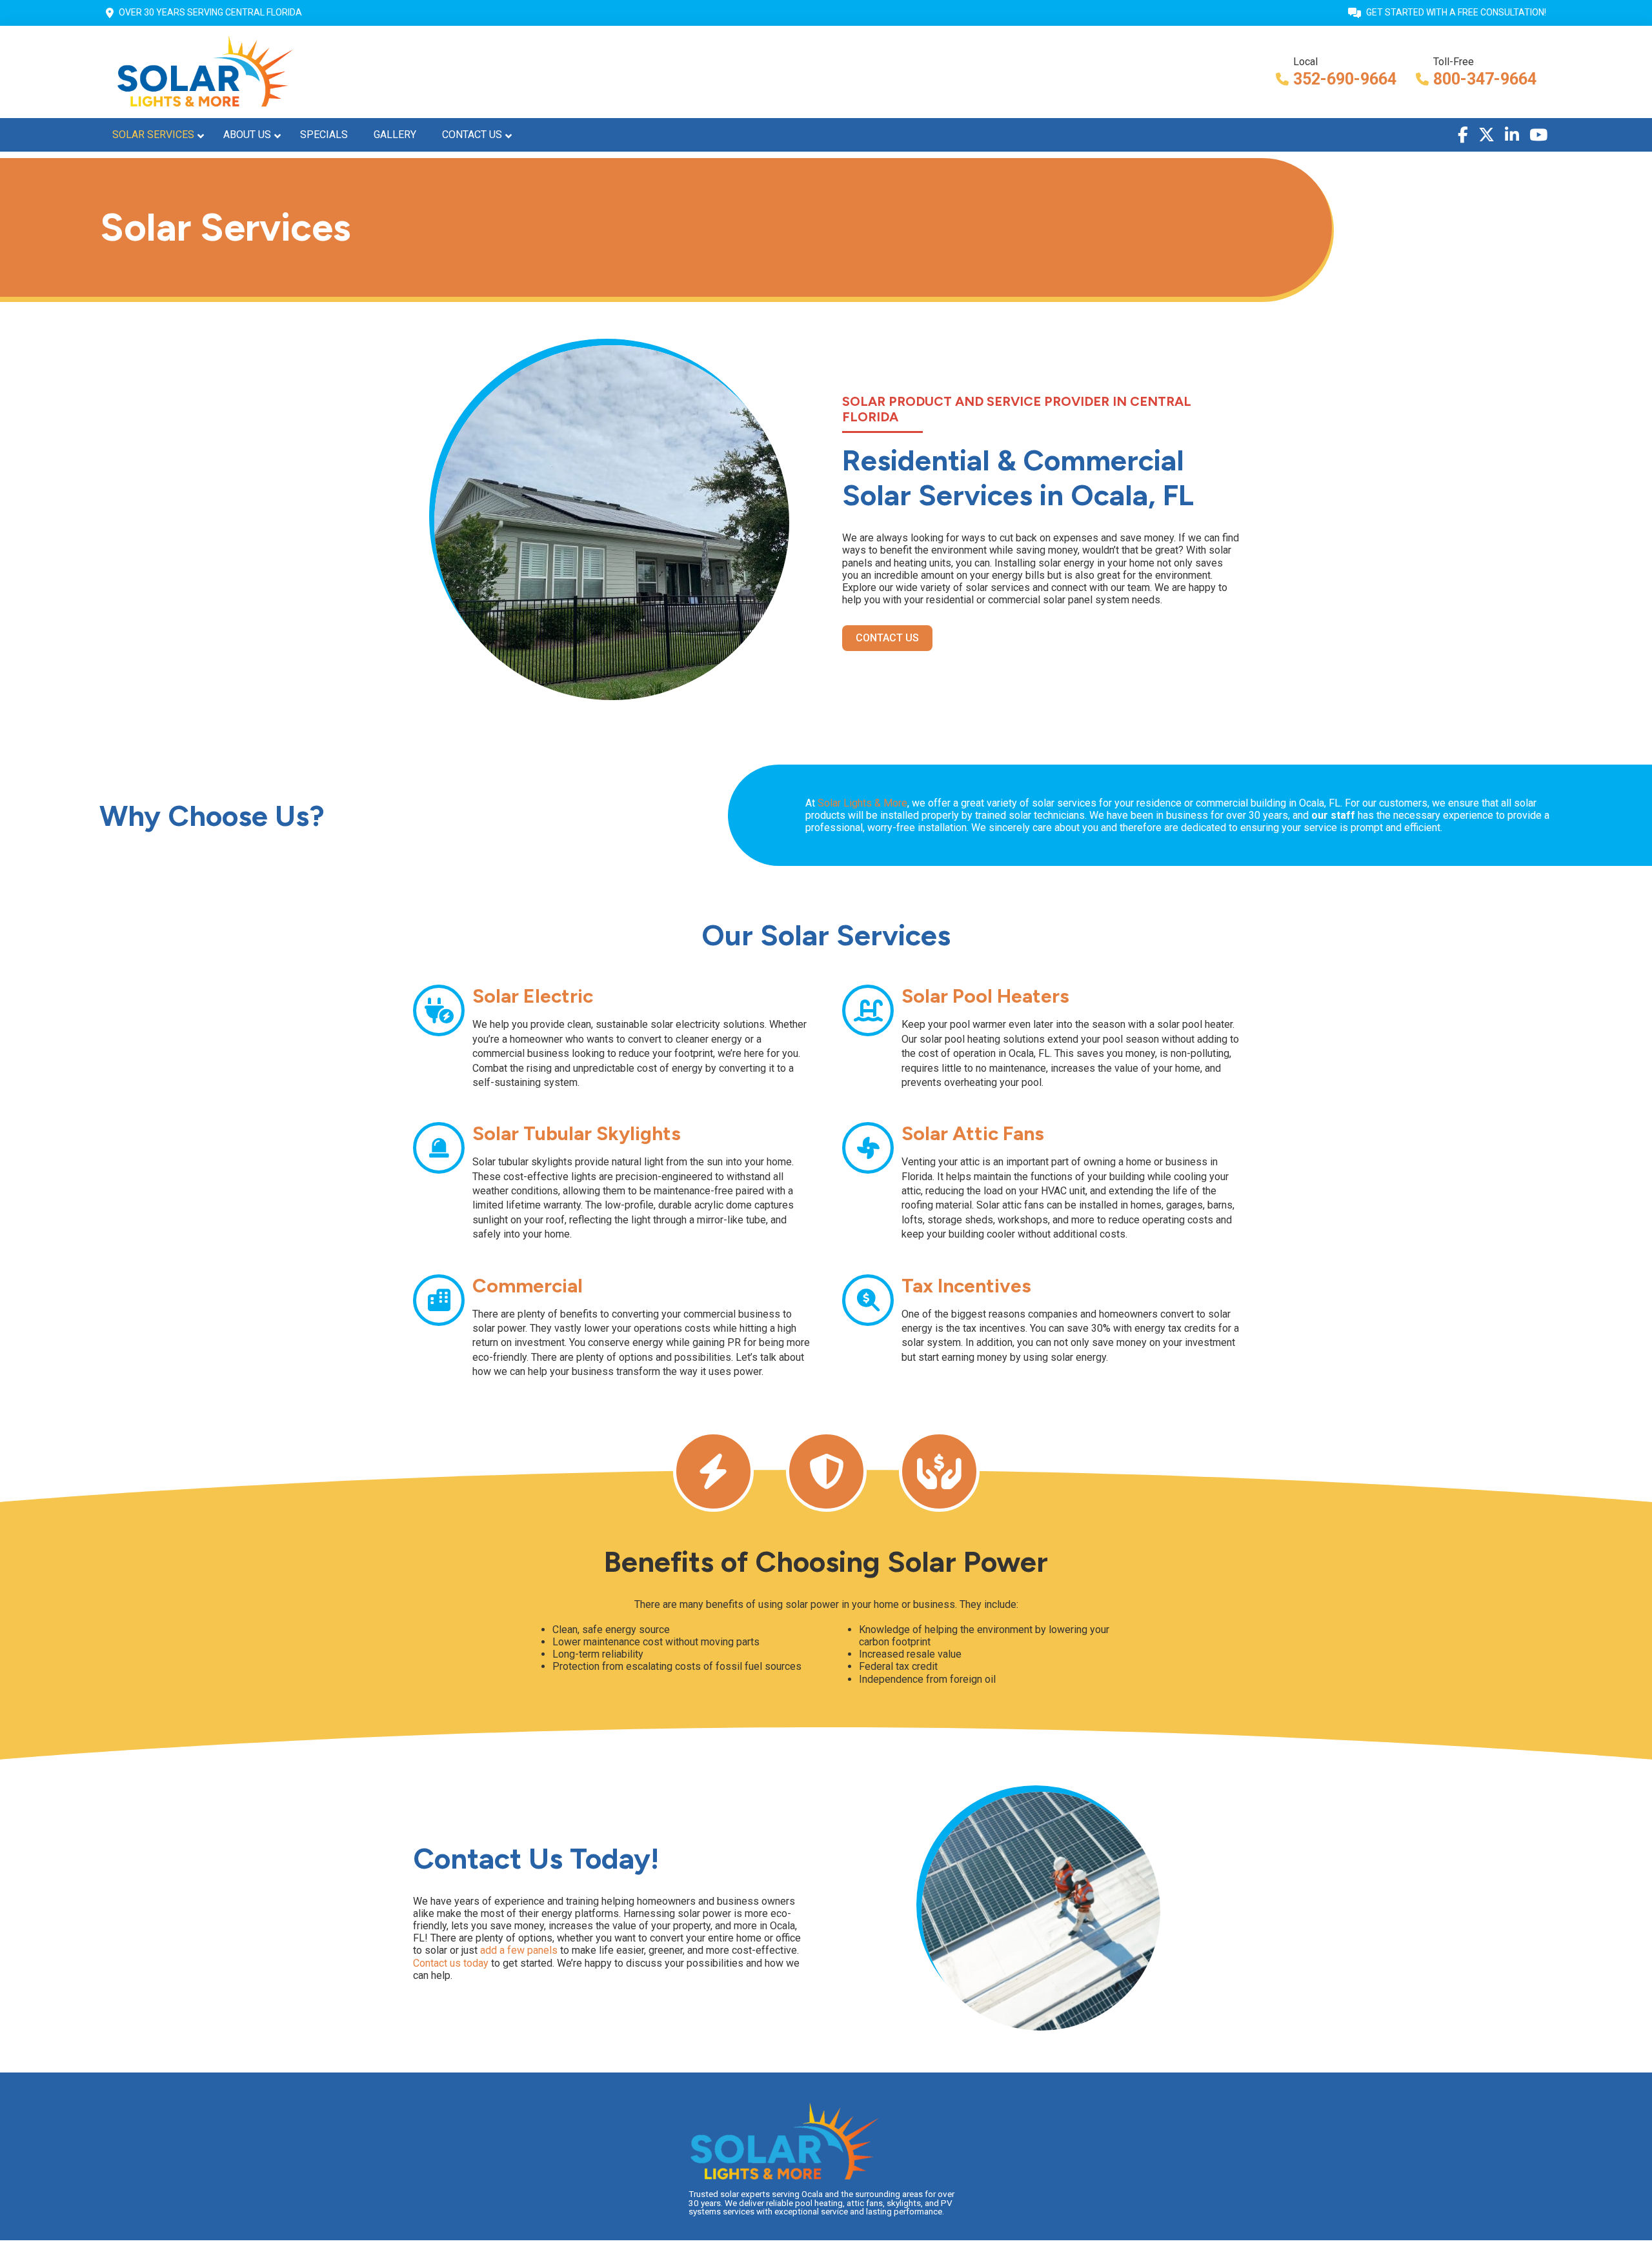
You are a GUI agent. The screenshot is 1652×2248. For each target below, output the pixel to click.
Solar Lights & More (862, 803)
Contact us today (451, 1963)
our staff (1333, 815)
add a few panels (519, 1950)
